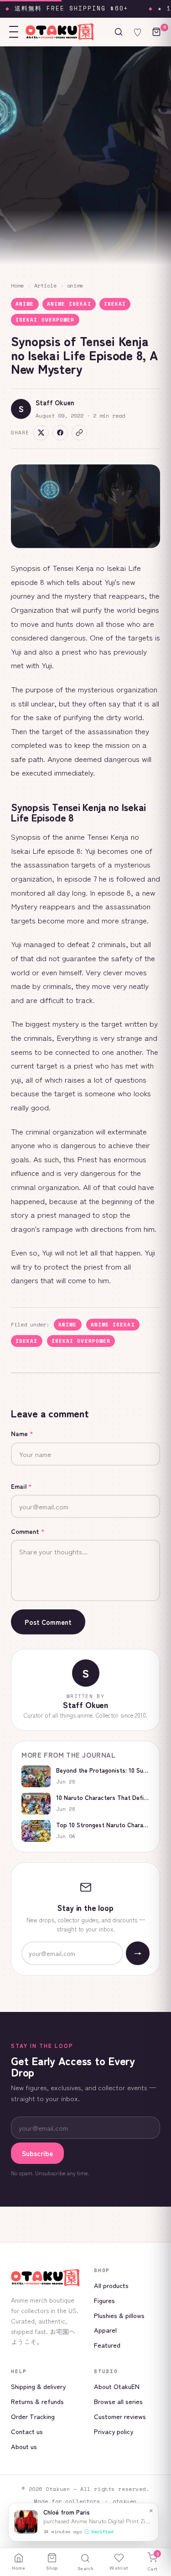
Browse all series (118, 2401)
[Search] (119, 32)
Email (21, 1486)
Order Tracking (33, 2416)
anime (75, 285)
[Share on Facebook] (60, 433)
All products (111, 2285)
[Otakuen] (45, 2278)
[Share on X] (41, 433)
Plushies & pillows (119, 2315)
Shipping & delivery (38, 2386)
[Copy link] (79, 433)
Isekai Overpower (45, 320)
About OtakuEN (117, 2386)
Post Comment (48, 1622)
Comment (28, 1531)
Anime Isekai (69, 304)
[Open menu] (14, 32)
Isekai (115, 304)
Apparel (105, 2330)
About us (24, 2446)
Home (17, 285)
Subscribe (37, 2153)
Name (22, 1433)
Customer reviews (120, 2416)
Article (45, 285)
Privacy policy (114, 2431)
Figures (104, 2300)
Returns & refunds (37, 2401)
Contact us (27, 2431)
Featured (107, 2345)
